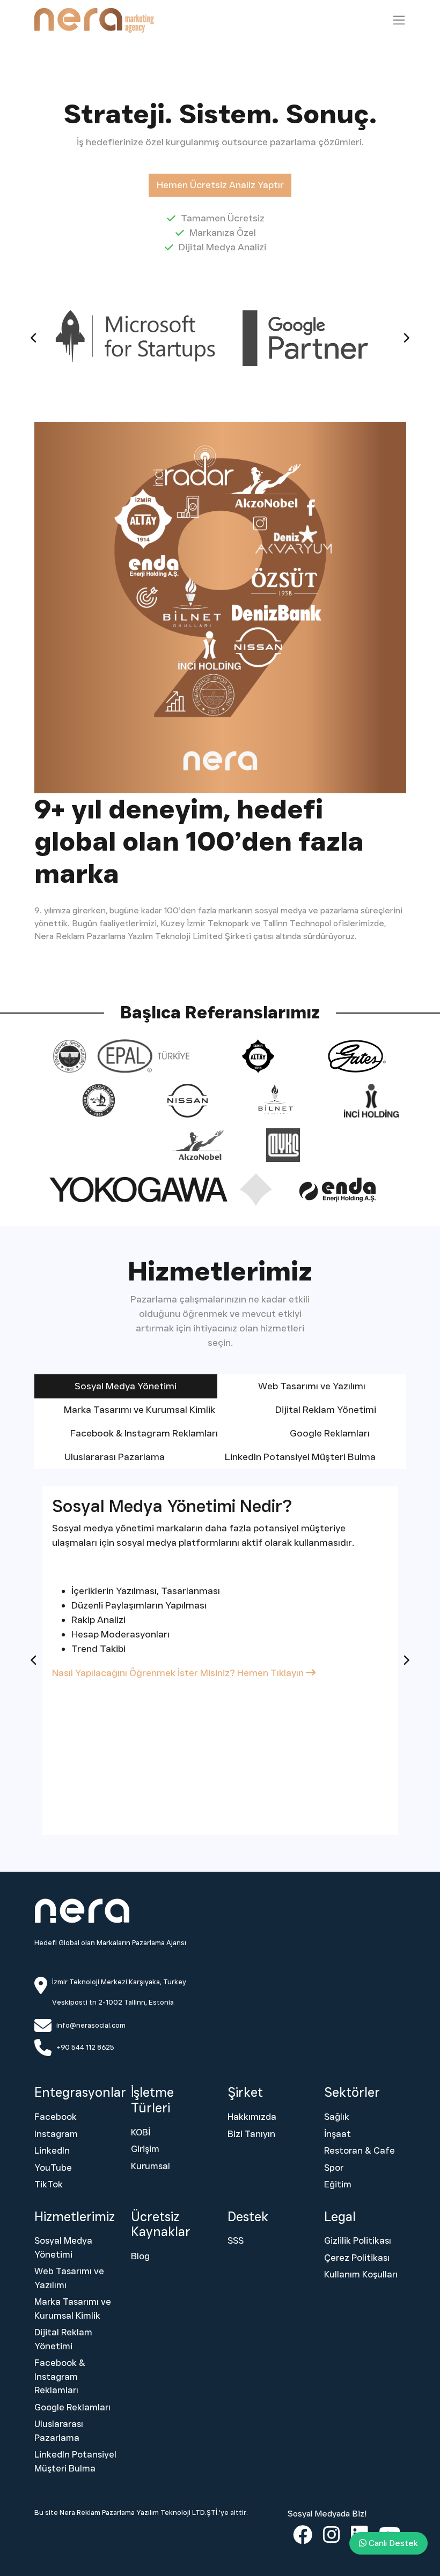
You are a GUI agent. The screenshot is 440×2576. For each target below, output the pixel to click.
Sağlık (337, 2117)
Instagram (56, 2134)
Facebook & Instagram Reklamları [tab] (144, 1433)
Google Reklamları (72, 2407)
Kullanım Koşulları (361, 2274)
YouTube (53, 2168)
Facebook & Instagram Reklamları (60, 2376)
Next (406, 338)
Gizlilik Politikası (358, 2240)
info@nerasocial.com (91, 2025)
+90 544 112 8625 (85, 2047)
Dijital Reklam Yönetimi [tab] (326, 1410)
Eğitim (338, 2184)
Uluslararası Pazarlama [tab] (115, 1457)
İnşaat (338, 2134)
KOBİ (141, 2132)
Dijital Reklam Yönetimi (63, 2339)
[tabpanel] (220, 1661)
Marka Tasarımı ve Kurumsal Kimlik (73, 2309)
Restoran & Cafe (360, 2150)
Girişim (145, 2149)
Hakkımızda (252, 2117)
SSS (236, 2240)
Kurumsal (151, 2166)
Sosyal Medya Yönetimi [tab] (126, 1386)
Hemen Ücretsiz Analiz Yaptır (220, 185)
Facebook (56, 2117)
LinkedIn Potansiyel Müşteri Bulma (75, 2461)
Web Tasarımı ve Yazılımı (69, 2278)
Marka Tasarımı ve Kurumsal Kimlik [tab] (140, 1410)
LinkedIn (52, 2150)
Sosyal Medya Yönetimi (63, 2247)
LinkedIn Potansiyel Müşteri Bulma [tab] (300, 1457)
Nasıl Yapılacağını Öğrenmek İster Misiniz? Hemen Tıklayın (179, 1673)
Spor (334, 2168)
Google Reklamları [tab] (330, 1433)
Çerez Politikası (357, 2258)
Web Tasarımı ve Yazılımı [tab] (312, 1386)
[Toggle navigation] (399, 20)
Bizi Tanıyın (251, 2134)
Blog (140, 2256)
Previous (34, 338)
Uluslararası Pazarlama (59, 2431)
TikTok (49, 2184)
